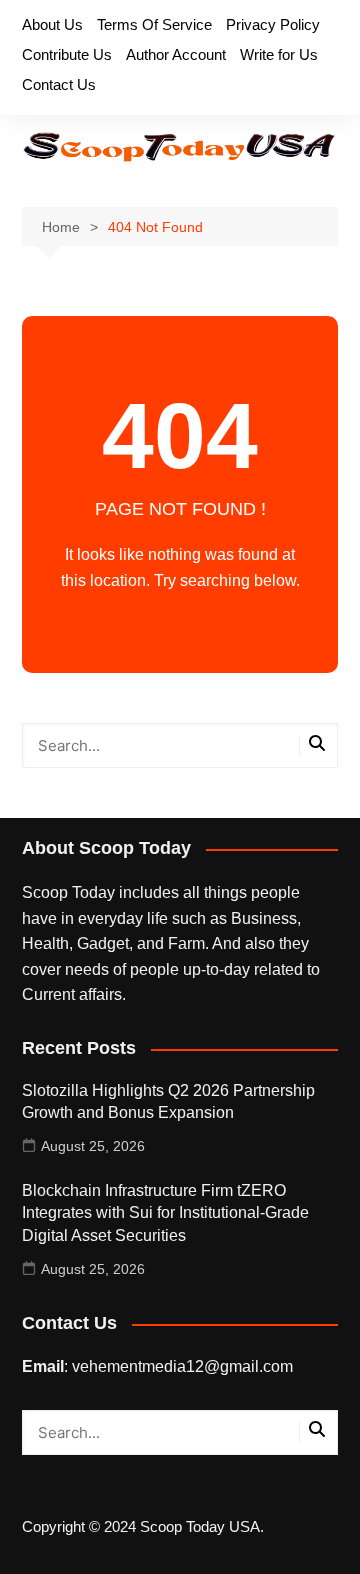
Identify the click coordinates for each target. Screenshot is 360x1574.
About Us (52, 24)
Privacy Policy (273, 24)
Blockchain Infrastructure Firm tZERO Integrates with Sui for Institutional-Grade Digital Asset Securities (165, 1213)
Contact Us (59, 84)
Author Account (176, 54)
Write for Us (279, 54)
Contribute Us (67, 54)
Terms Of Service (154, 24)
